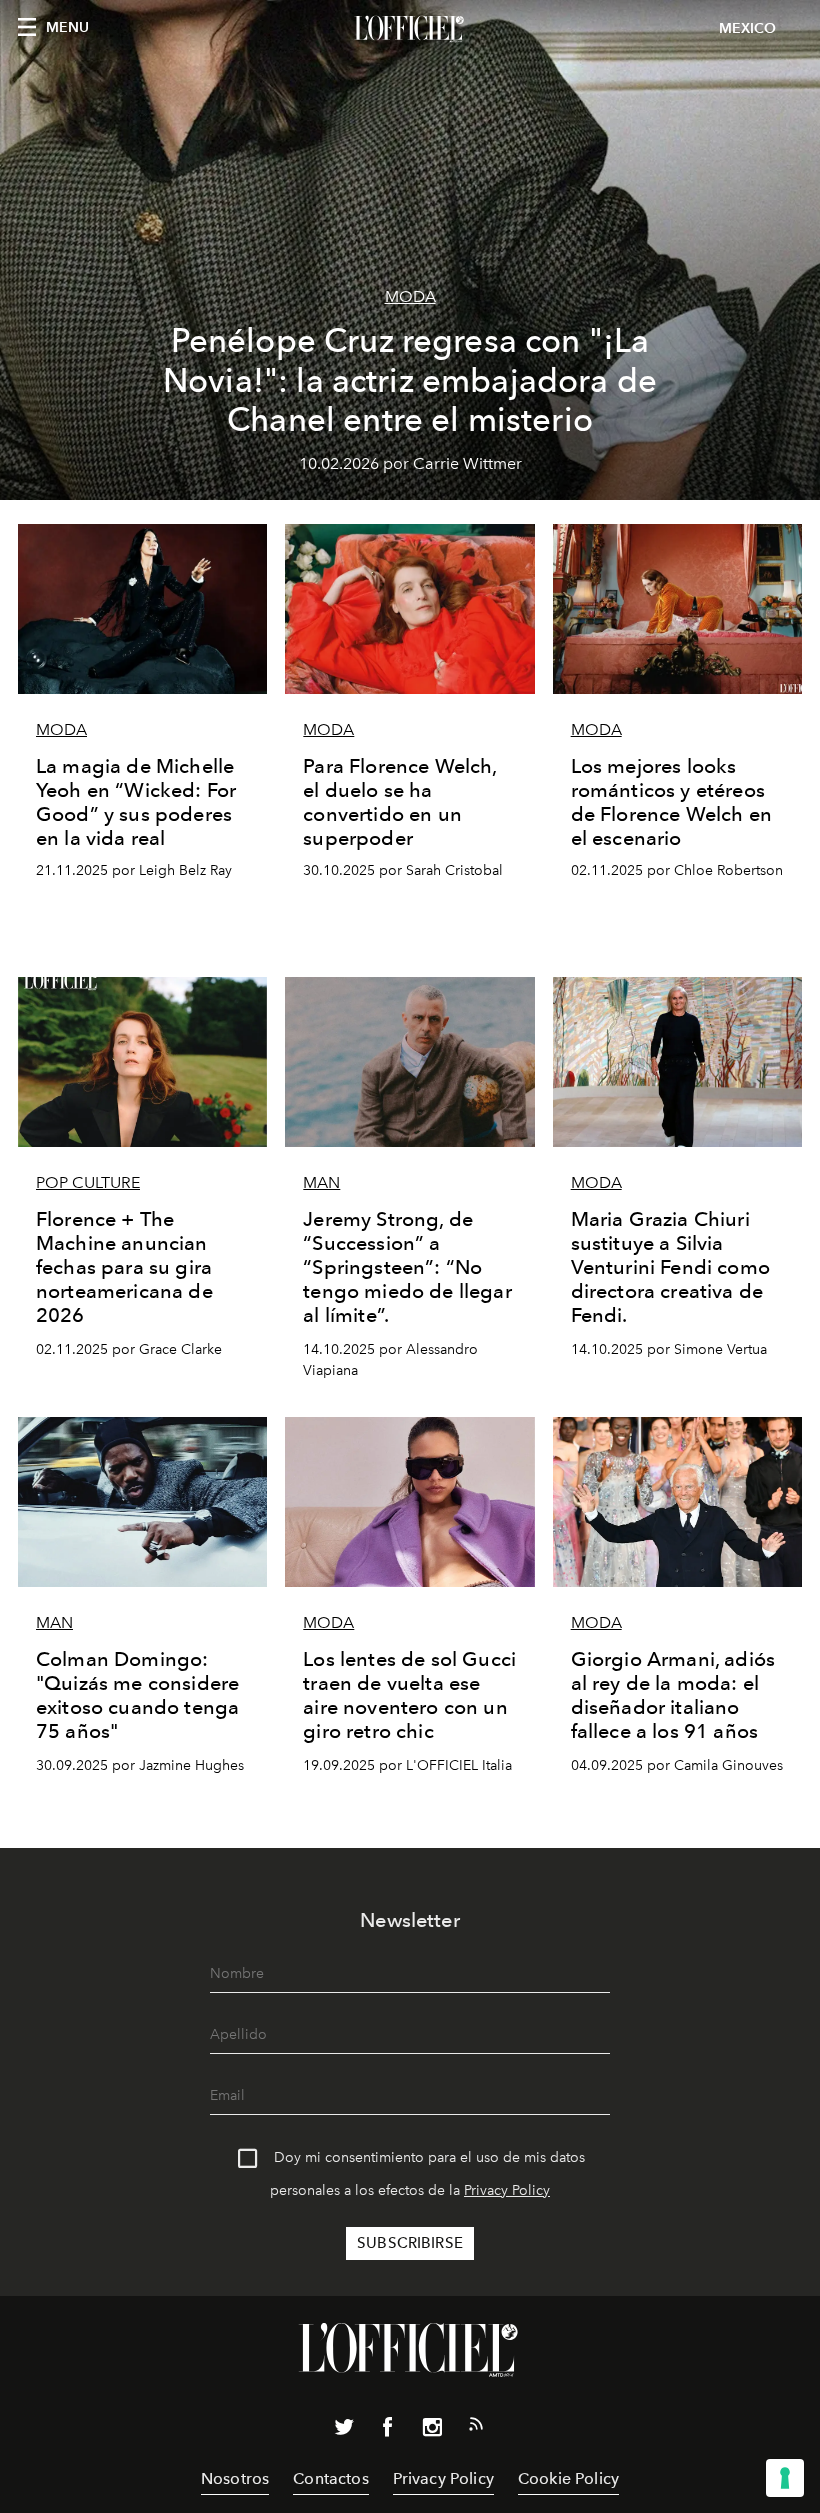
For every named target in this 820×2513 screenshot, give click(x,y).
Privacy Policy (507, 2190)
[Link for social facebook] (388, 2431)
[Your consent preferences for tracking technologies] (785, 2478)
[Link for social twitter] (344, 2431)
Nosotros (235, 2478)
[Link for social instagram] (432, 2431)
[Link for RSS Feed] (476, 2428)
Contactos (330, 2478)
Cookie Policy (568, 2478)
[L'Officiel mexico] (410, 29)
